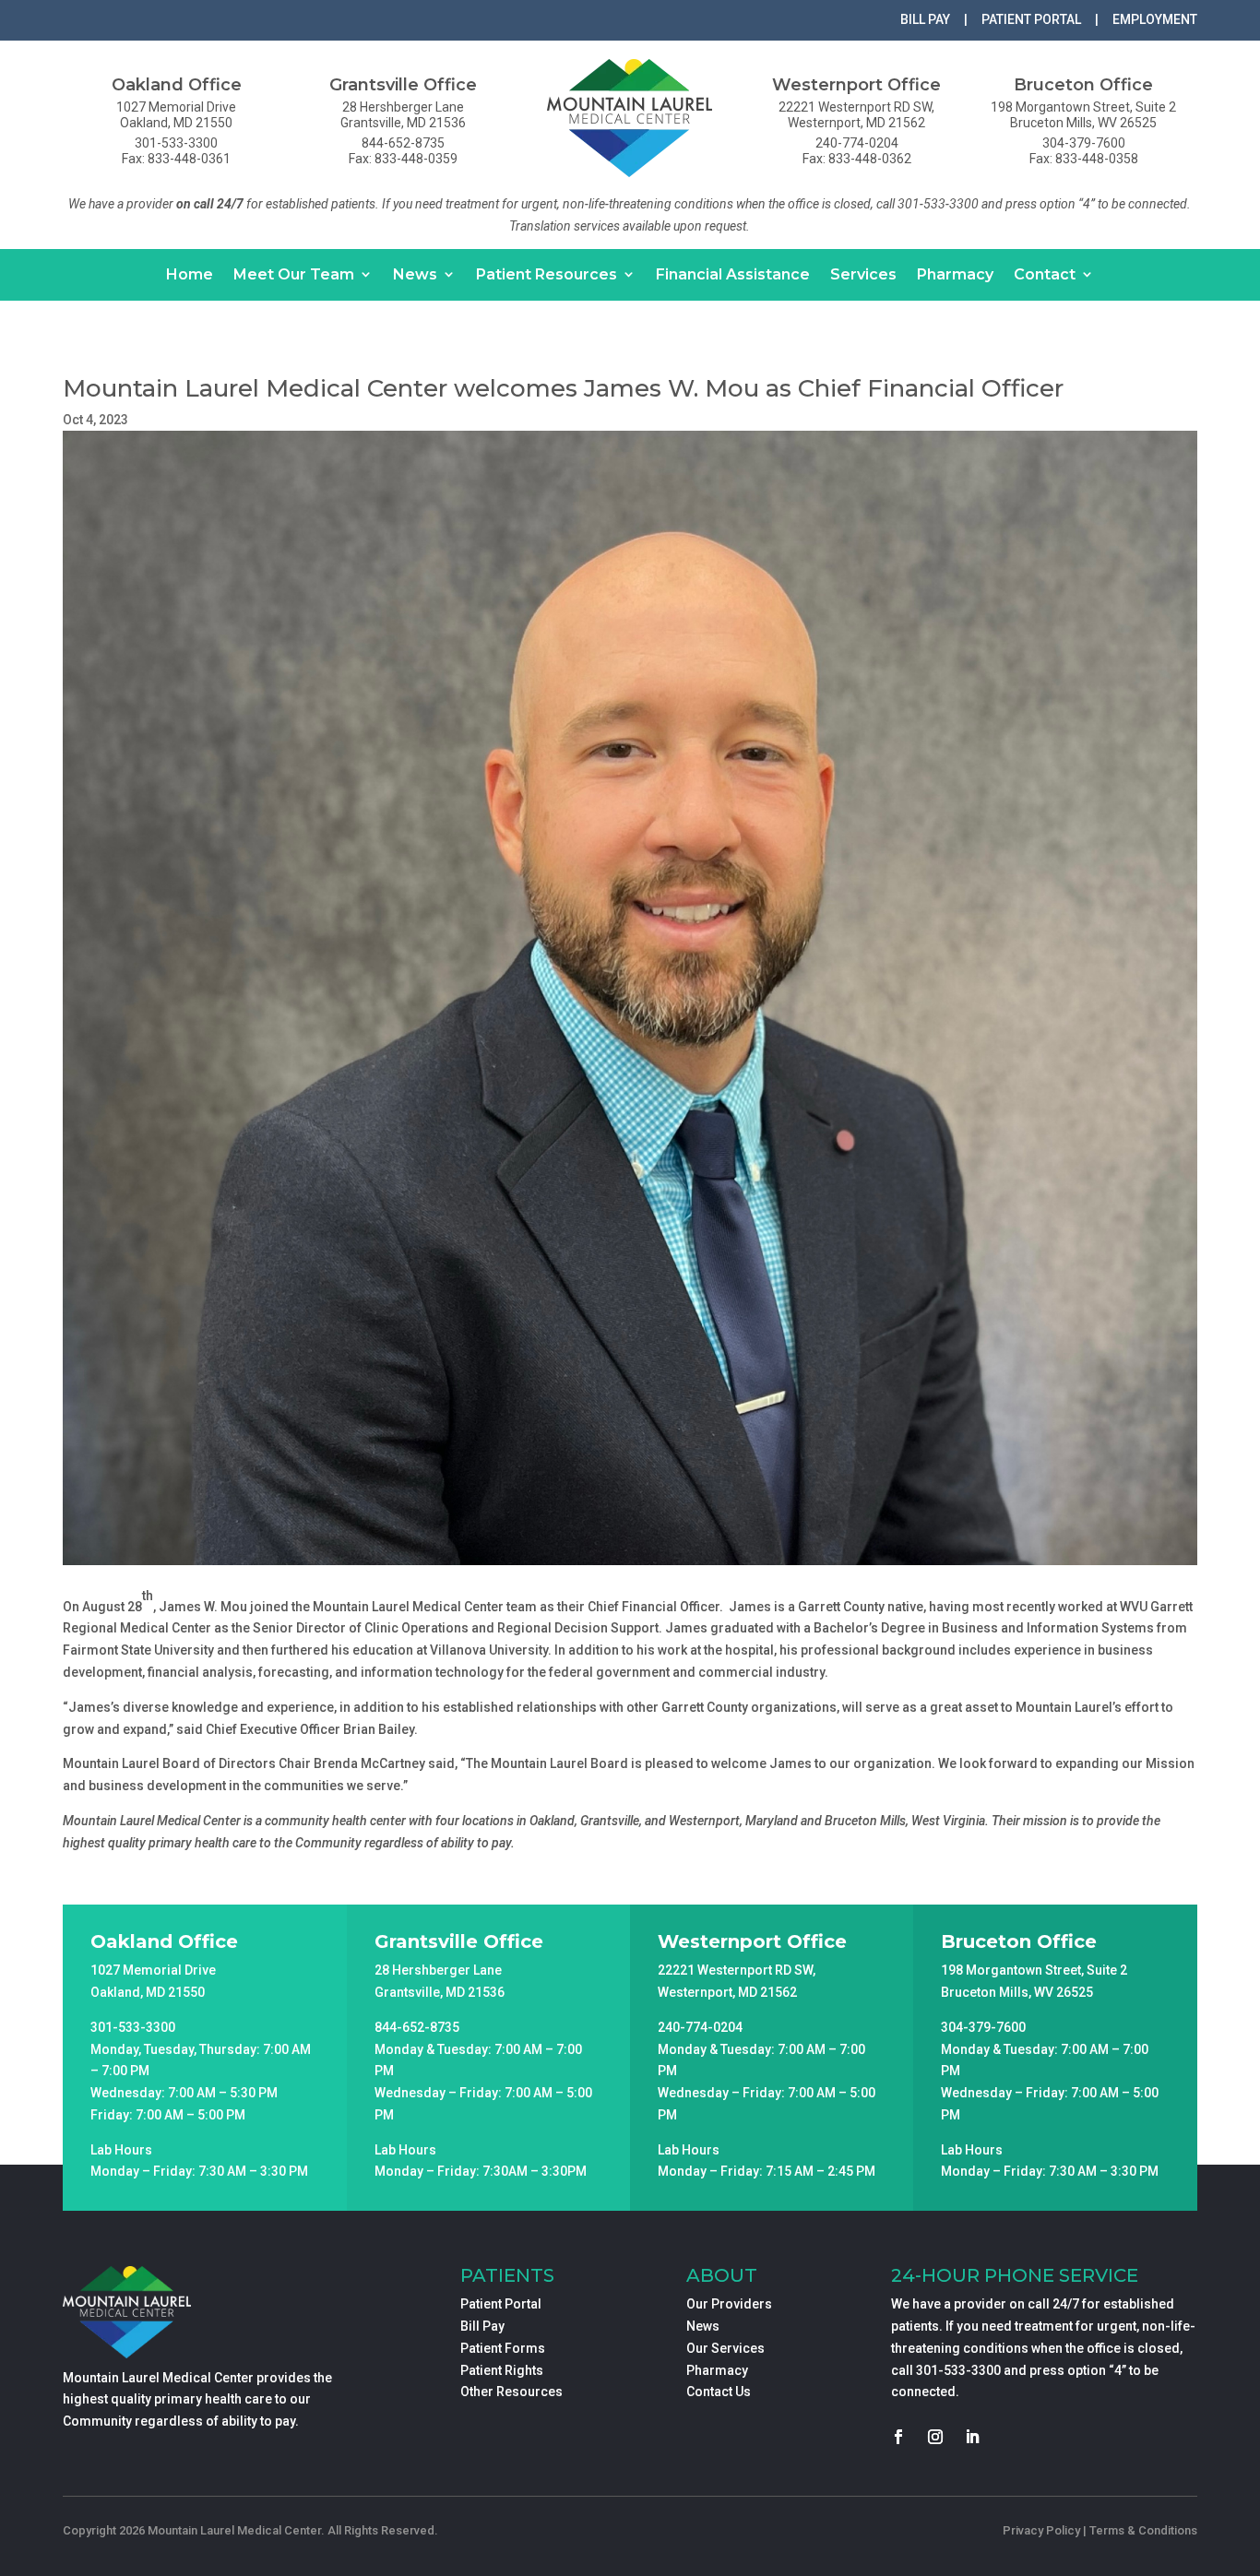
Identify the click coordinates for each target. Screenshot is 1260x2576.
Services (863, 274)
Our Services (725, 2348)
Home (190, 274)
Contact (1045, 274)
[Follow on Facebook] (898, 2437)
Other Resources (511, 2392)
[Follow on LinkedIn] (972, 2437)
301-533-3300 (958, 2370)
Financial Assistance (733, 274)
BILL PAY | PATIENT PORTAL (991, 19)
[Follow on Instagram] (935, 2437)
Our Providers (729, 2304)
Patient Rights (502, 2370)
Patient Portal (501, 2304)
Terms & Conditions (1143, 2530)
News (415, 274)
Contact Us (719, 2392)
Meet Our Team (294, 274)
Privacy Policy (1041, 2530)
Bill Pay (482, 2326)
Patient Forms (503, 2348)
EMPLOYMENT (1155, 19)
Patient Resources (547, 274)
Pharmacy (955, 274)
